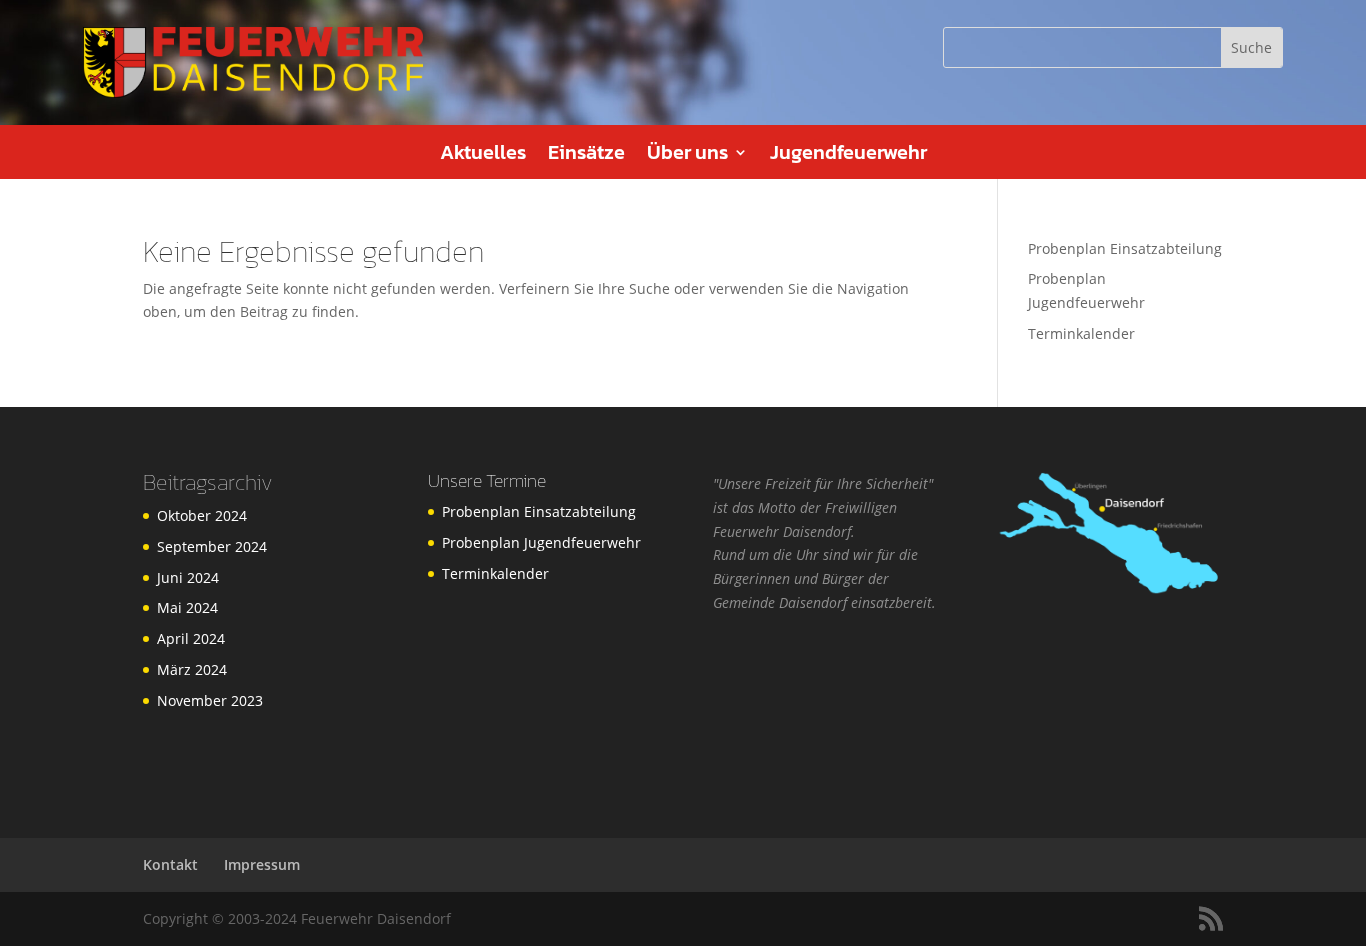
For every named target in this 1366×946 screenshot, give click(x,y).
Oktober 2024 (202, 515)
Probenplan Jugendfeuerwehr (541, 542)
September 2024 (212, 546)
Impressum (262, 864)
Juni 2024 (188, 577)
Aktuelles (483, 156)
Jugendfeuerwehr (848, 156)
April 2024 (191, 638)
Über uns (687, 156)
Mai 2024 (187, 607)
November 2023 (210, 700)
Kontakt (170, 864)
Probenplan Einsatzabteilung (1125, 248)
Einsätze (586, 156)
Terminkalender (1081, 333)
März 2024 (192, 669)
